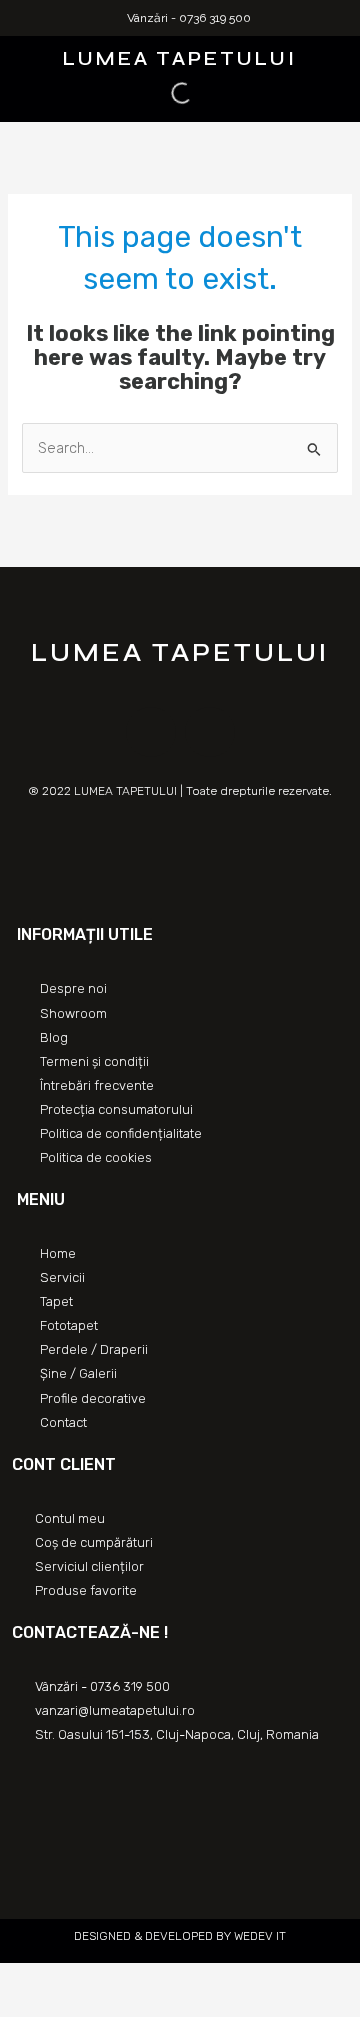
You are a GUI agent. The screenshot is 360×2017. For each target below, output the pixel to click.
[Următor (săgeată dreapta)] (64, 2007)
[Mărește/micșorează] (152, 1980)
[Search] (165, 93)
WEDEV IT (258, 1936)
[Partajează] (64, 1980)
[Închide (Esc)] (20, 1980)
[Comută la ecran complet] (108, 1980)
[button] (18, 56)
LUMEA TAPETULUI (180, 58)
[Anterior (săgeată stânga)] (20, 2007)
